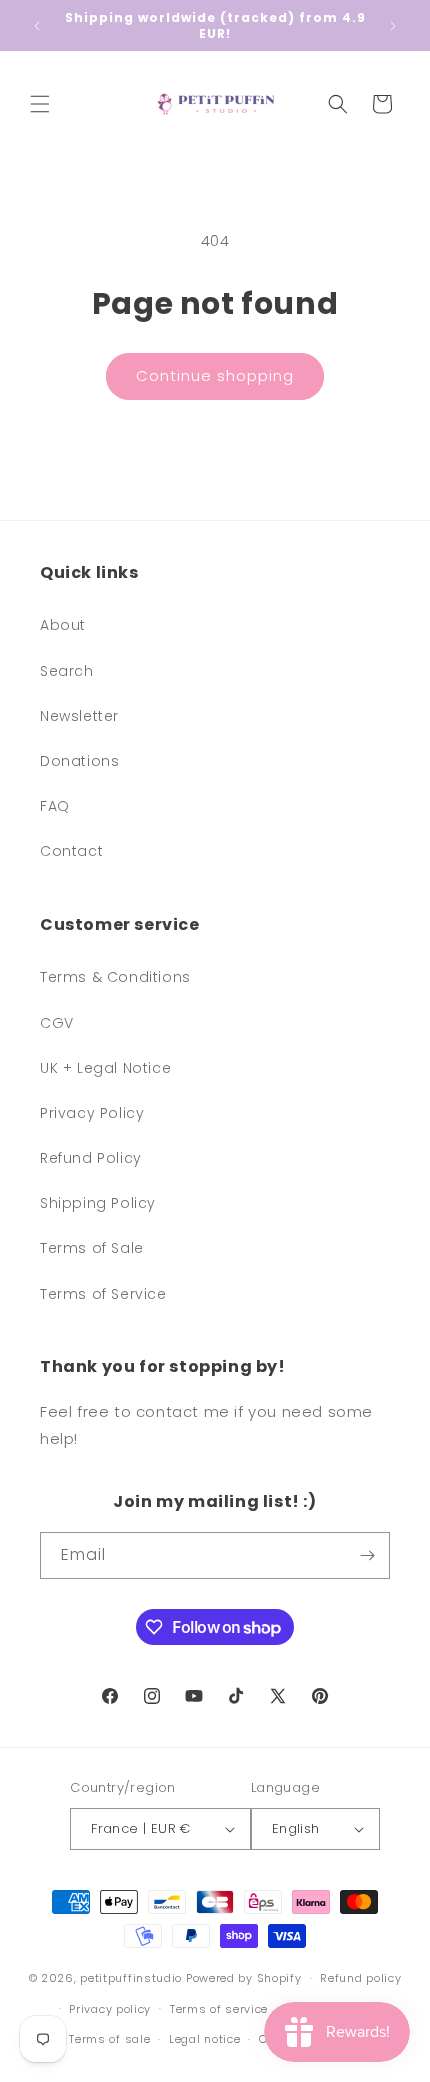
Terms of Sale (92, 1248)
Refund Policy (91, 1158)
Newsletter (79, 716)
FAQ (55, 806)
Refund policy (360, 1978)
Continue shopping (215, 375)
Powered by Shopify (244, 1978)
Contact (71, 851)
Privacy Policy (92, 1113)
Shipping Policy (98, 1203)
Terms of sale (109, 2039)
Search (67, 671)
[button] (40, 104)
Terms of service (219, 2009)
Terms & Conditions (115, 977)
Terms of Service (103, 1294)
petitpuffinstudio (131, 1978)
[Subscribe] (367, 1555)
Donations (79, 761)
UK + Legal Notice (105, 1068)
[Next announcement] (393, 26)
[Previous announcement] (37, 26)
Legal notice (204, 2039)
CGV (57, 1023)
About (63, 625)
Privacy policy (110, 2009)
